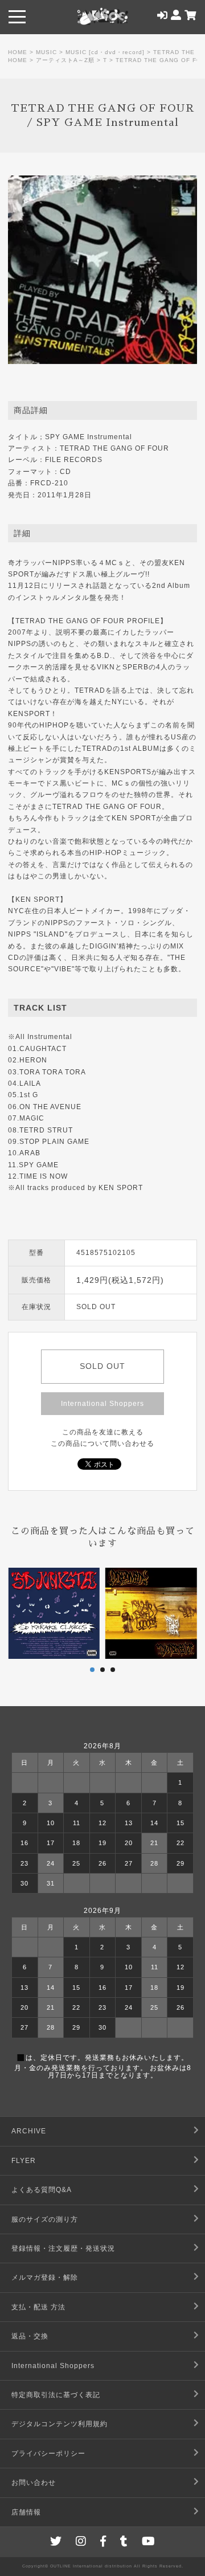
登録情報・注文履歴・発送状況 (63, 2248)
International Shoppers (102, 1404)
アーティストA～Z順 (65, 60)
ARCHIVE (29, 2131)
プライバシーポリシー (48, 2454)
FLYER (24, 2161)
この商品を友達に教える (103, 1432)
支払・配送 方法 (38, 2307)
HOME (18, 52)
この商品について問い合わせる (102, 1444)
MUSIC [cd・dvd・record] (105, 52)
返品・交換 (30, 2336)
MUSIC (46, 52)
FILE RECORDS (74, 460)
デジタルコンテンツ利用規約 (60, 2424)
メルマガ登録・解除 (45, 2277)
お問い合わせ (34, 2483)
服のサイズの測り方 (45, 2219)
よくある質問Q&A (42, 2190)
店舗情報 (26, 2512)
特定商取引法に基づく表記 (56, 2395)
